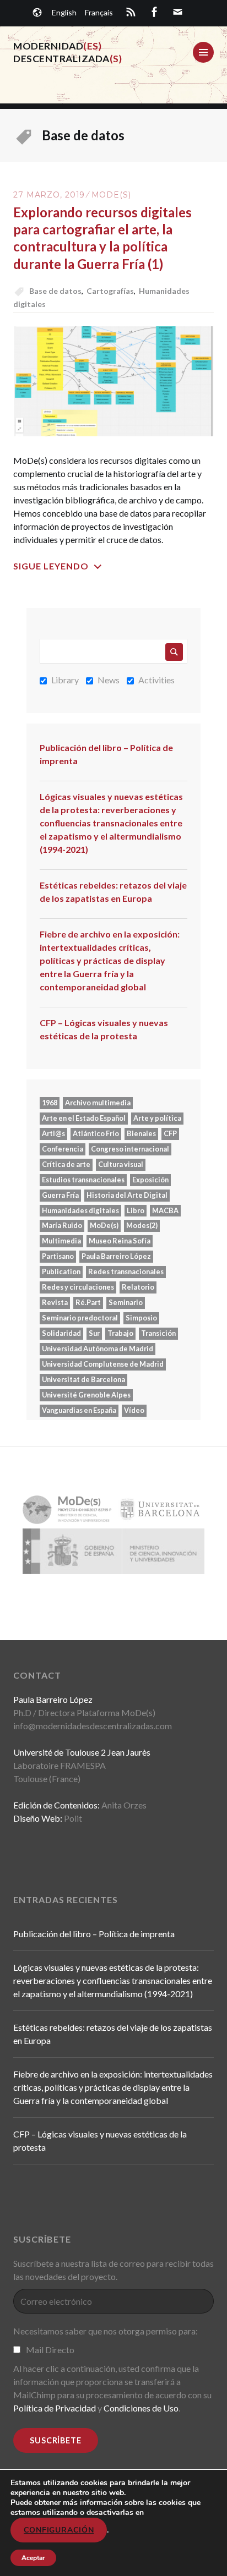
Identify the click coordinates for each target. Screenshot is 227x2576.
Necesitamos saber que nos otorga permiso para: (106, 2331)
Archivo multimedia (98, 1103)
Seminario (126, 1302)
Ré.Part (88, 1302)
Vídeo (134, 1410)
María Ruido (62, 1225)
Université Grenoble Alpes (86, 1395)
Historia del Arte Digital (127, 1195)
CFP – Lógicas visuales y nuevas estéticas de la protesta (104, 1029)
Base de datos (55, 291)
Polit (73, 1818)
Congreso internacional (130, 1149)
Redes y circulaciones (78, 1287)
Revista (55, 1302)
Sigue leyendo (51, 566)
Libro (136, 1210)
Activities (156, 680)
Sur (94, 1333)
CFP (170, 1133)
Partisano (58, 1256)
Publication (61, 1271)
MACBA (165, 1210)
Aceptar (33, 2558)
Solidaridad (61, 1333)
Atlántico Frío (96, 1133)
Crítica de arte (66, 1164)
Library (65, 680)
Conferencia (63, 1149)
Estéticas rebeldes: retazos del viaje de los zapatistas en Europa (113, 892)
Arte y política (157, 1118)
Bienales (141, 1133)
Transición (158, 1333)
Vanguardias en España (79, 1410)
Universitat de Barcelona (83, 1379)
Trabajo (120, 1333)
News (109, 680)
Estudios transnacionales (83, 1180)
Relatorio (138, 1287)
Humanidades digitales (80, 1210)
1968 (50, 1103)
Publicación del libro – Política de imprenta (106, 754)
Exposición (150, 1180)
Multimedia (61, 1241)
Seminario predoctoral (80, 1318)
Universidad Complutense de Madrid (103, 1364)
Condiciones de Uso (141, 2408)
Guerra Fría (60, 1195)
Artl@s (53, 1133)
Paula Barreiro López (116, 1256)
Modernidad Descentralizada (68, 52)
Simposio (141, 1318)
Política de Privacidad (55, 2408)
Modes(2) (142, 1225)
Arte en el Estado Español (84, 1118)
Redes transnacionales (126, 1271)
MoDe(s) (111, 195)
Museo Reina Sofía (120, 1241)
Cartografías (110, 291)
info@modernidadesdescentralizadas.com (93, 1726)
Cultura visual (121, 1164)
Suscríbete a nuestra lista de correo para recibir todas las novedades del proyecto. (113, 2270)
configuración (59, 2530)
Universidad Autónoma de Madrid (98, 1349)
